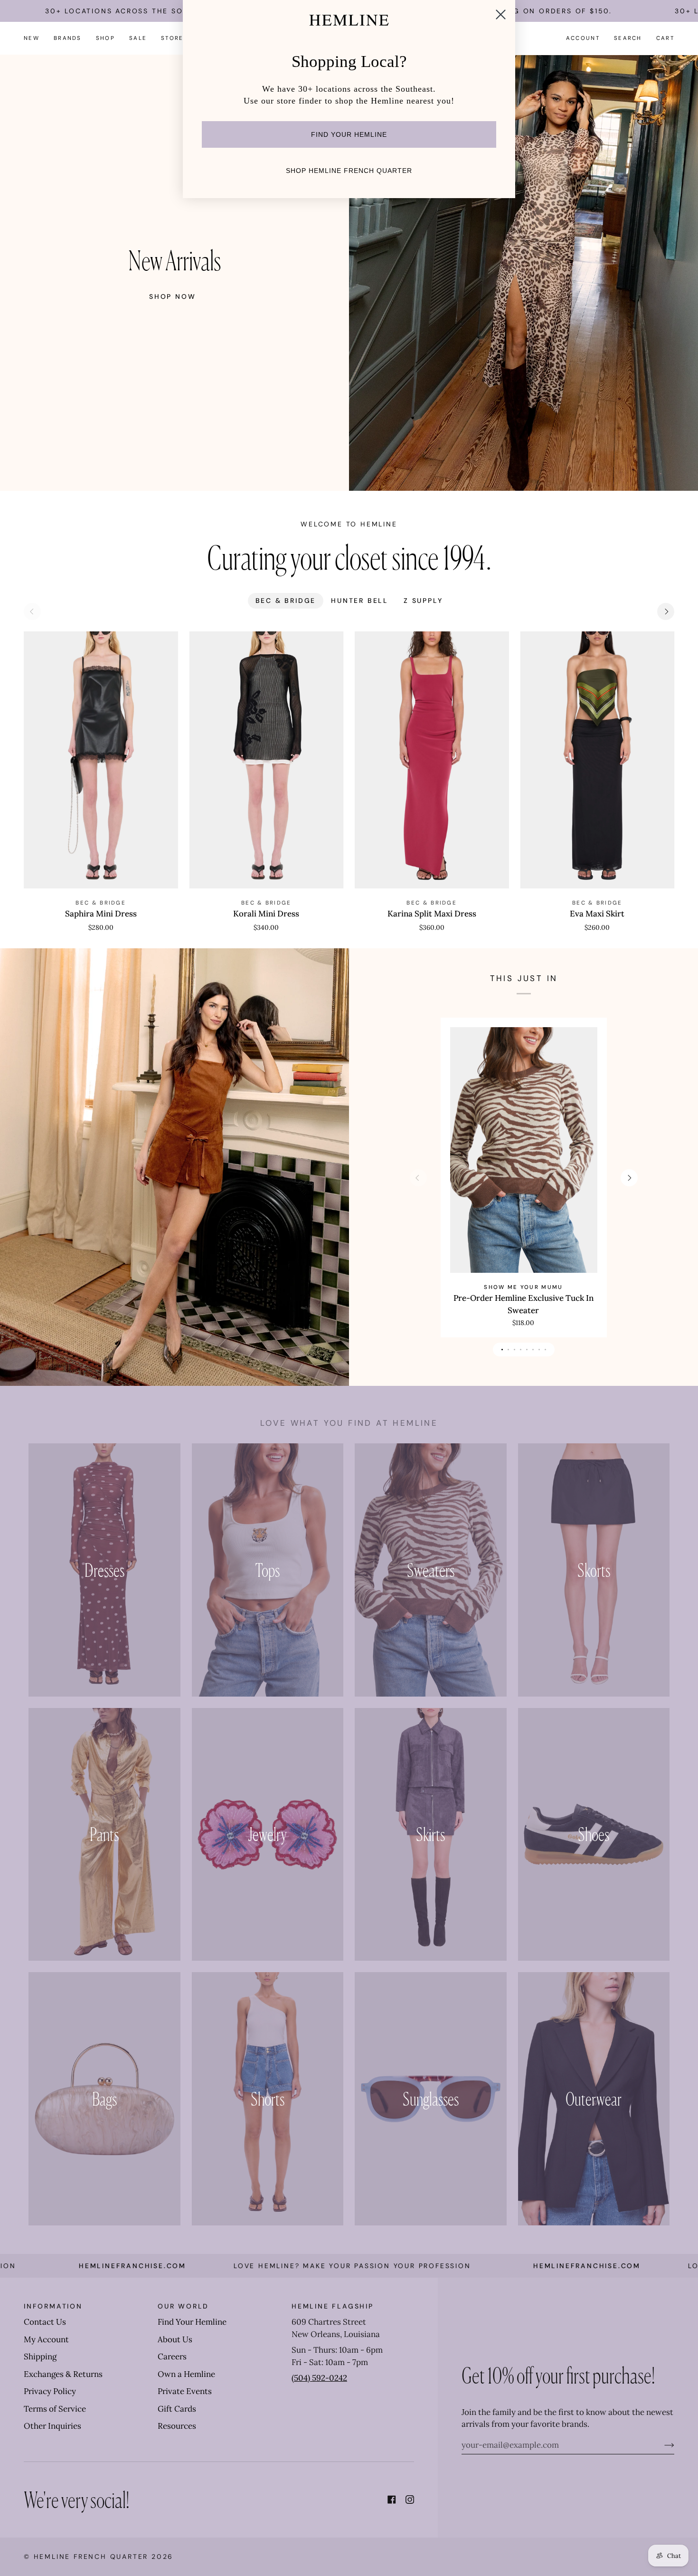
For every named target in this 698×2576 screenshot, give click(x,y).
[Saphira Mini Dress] (101, 760)
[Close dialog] (501, 14)
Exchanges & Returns (63, 2374)
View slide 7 (539, 1350)
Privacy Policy (50, 2391)
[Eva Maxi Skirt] (598, 760)
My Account (46, 2339)
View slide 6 (533, 1350)
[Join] (662, 2445)
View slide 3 (514, 1350)
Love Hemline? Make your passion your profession (214, 2266)
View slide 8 (545, 1350)
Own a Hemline (186, 2374)
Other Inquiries (52, 2426)
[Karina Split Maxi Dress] (432, 760)
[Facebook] (392, 2500)
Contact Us (45, 2322)
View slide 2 (508, 1350)
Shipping (40, 2357)
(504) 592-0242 (319, 2378)
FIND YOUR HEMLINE (349, 134)
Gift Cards (177, 2409)
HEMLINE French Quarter (91, 2557)
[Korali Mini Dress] (267, 760)
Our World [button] (183, 2306)
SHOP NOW (172, 296)
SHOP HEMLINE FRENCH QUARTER (349, 171)
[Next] (666, 611)
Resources (177, 2426)
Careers (172, 2357)
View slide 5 (527, 1350)
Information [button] (53, 2306)
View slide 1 (502, 1350)
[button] (68, 38)
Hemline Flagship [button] (333, 2306)
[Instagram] (410, 2500)
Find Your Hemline (192, 2322)
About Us (175, 2339)
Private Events (185, 2391)
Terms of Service (55, 2409)
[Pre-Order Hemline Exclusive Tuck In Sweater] (523, 1150)
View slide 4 (521, 1350)
